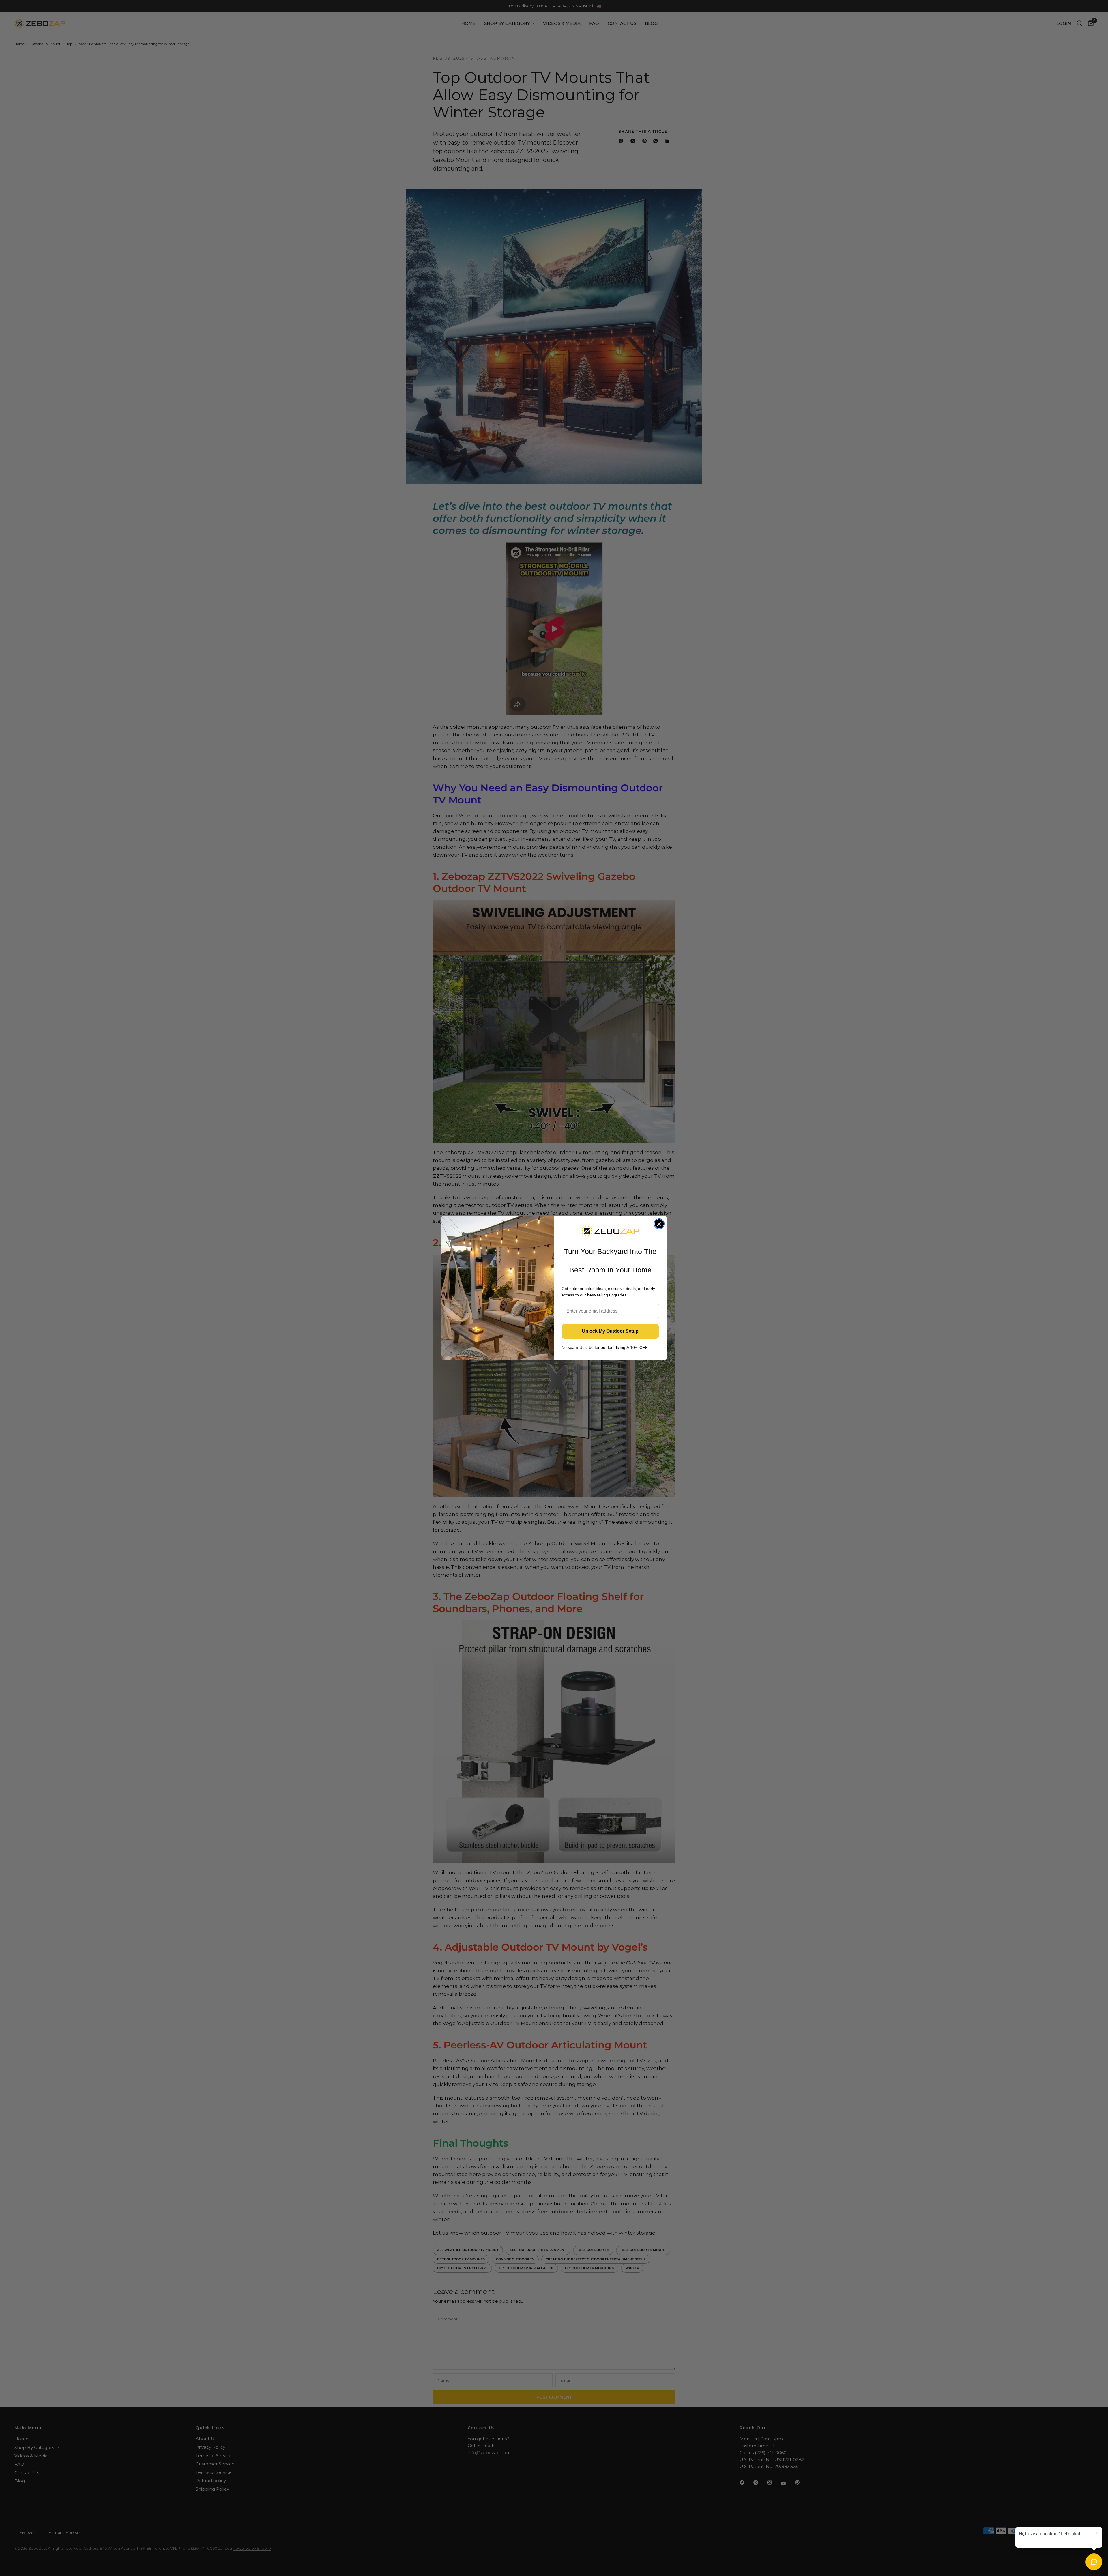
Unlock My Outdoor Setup (610, 1331)
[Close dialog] (659, 1224)
